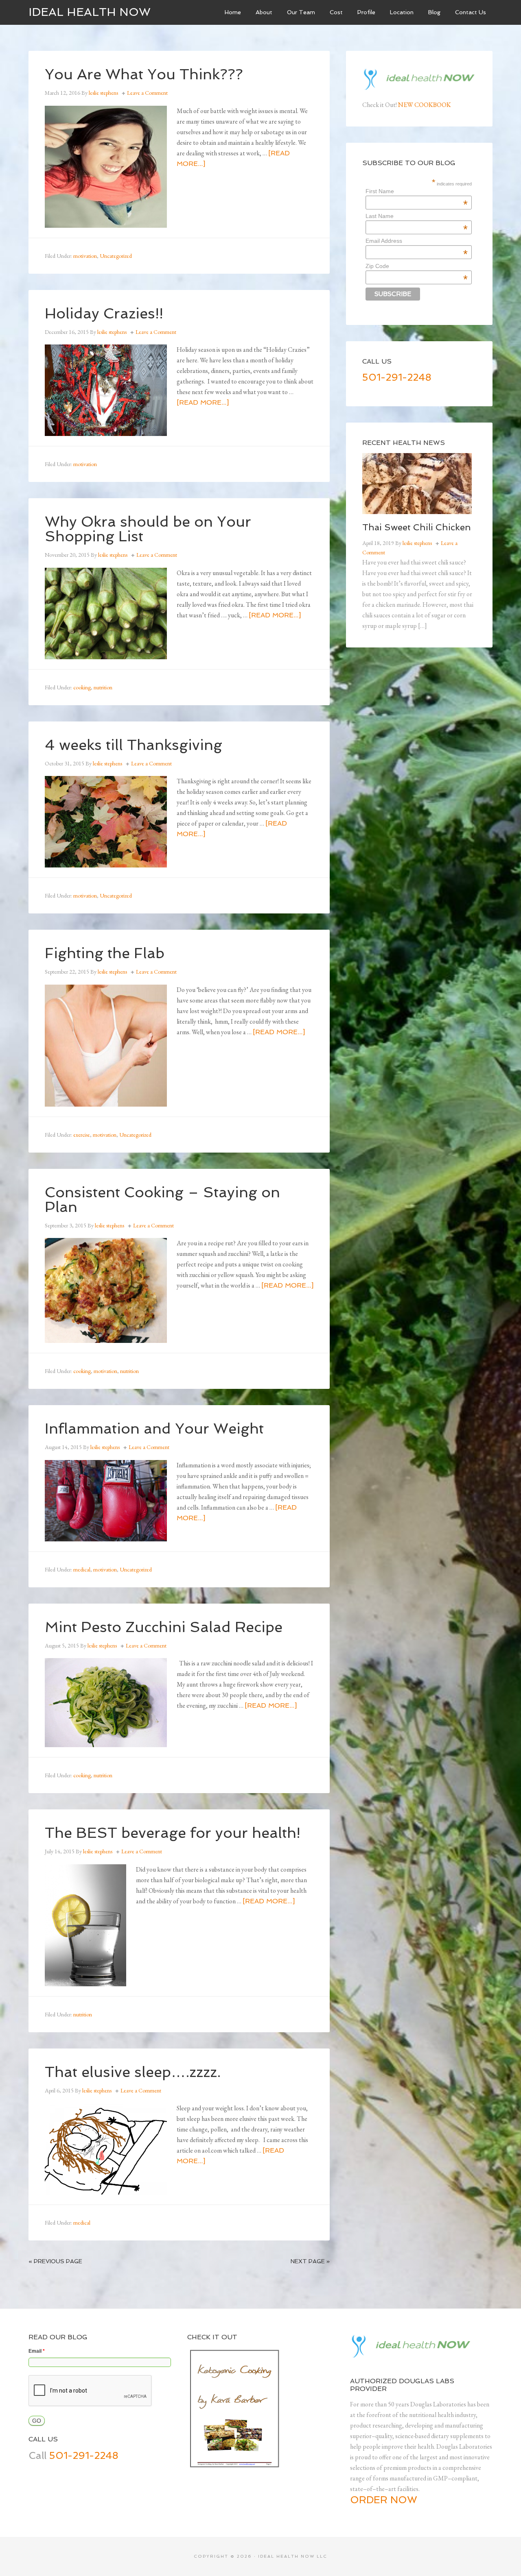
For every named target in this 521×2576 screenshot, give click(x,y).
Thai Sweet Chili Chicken (417, 527)
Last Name (417, 216)
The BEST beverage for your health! (173, 1833)
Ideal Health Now (90, 12)
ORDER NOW (384, 2500)
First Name (417, 191)
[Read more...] (203, 402)
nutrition (103, 687)
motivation (85, 256)
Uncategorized (116, 256)
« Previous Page (55, 2261)
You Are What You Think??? (144, 74)
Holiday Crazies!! (104, 313)
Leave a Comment (147, 93)
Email (37, 2351)
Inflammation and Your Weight (154, 1429)
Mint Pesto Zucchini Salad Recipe (164, 1627)
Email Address (417, 241)
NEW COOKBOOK (425, 105)
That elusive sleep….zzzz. (133, 2072)
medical (82, 1569)
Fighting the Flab (105, 953)
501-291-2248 (397, 377)
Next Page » (310, 2261)
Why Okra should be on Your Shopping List (148, 529)
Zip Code (417, 266)
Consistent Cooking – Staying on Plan (162, 1200)
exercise (82, 1135)
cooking (82, 687)
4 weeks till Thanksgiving (134, 745)
